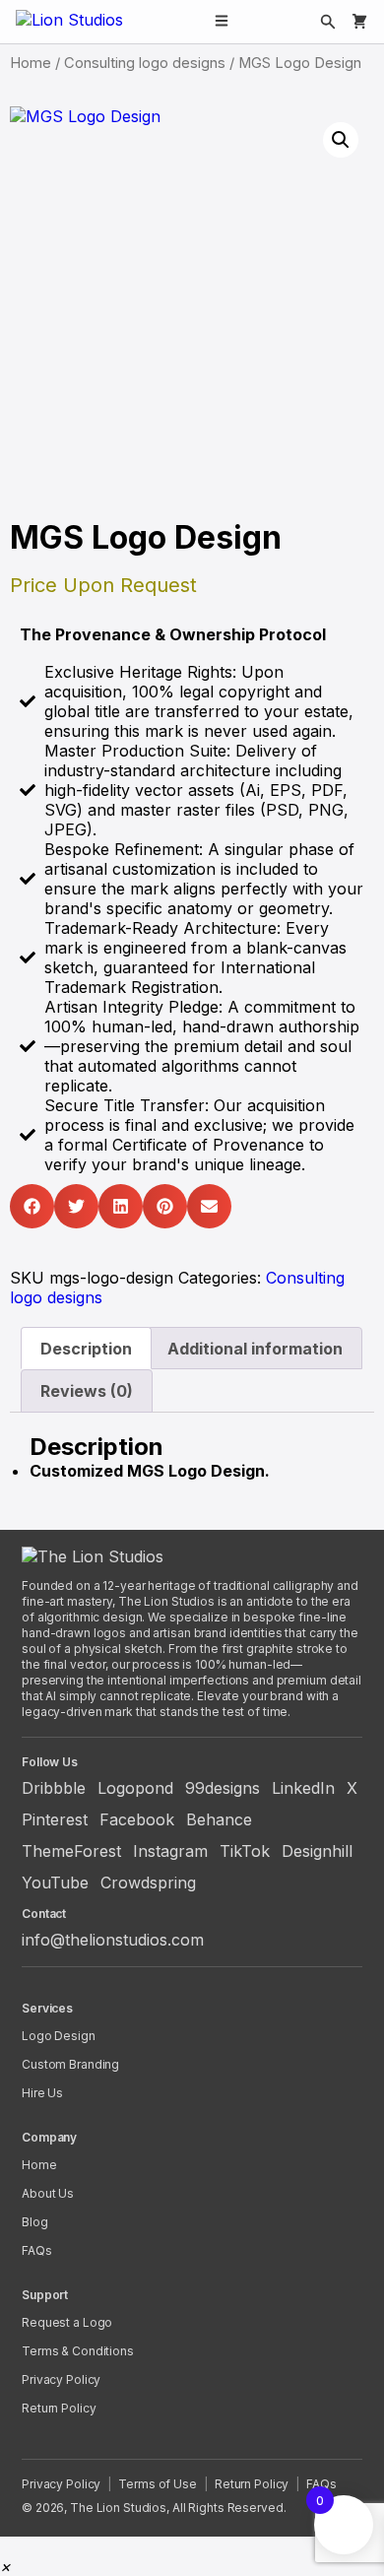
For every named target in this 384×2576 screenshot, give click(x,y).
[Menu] (222, 22)
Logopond (135, 1788)
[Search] (328, 22)
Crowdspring (148, 1882)
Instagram (170, 1851)
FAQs (37, 2250)
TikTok (245, 1851)
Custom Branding (70, 2064)
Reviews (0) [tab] (87, 1391)
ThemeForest (71, 1851)
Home (31, 63)
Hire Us (42, 2093)
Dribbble (54, 1788)
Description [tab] (86, 1349)
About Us (48, 2193)
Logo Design (59, 2036)
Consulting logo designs (145, 63)
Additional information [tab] (255, 1349)
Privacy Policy (61, 2379)
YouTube (55, 1882)
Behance (219, 1819)
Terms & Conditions (78, 2351)
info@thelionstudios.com (113, 1940)
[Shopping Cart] (359, 22)
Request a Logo (67, 2322)
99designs (223, 1788)
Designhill (317, 1851)
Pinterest (55, 1819)
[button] (341, 140)
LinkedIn (303, 1788)
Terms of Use (158, 2484)
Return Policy (59, 2408)
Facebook (137, 1819)
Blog (35, 2222)
